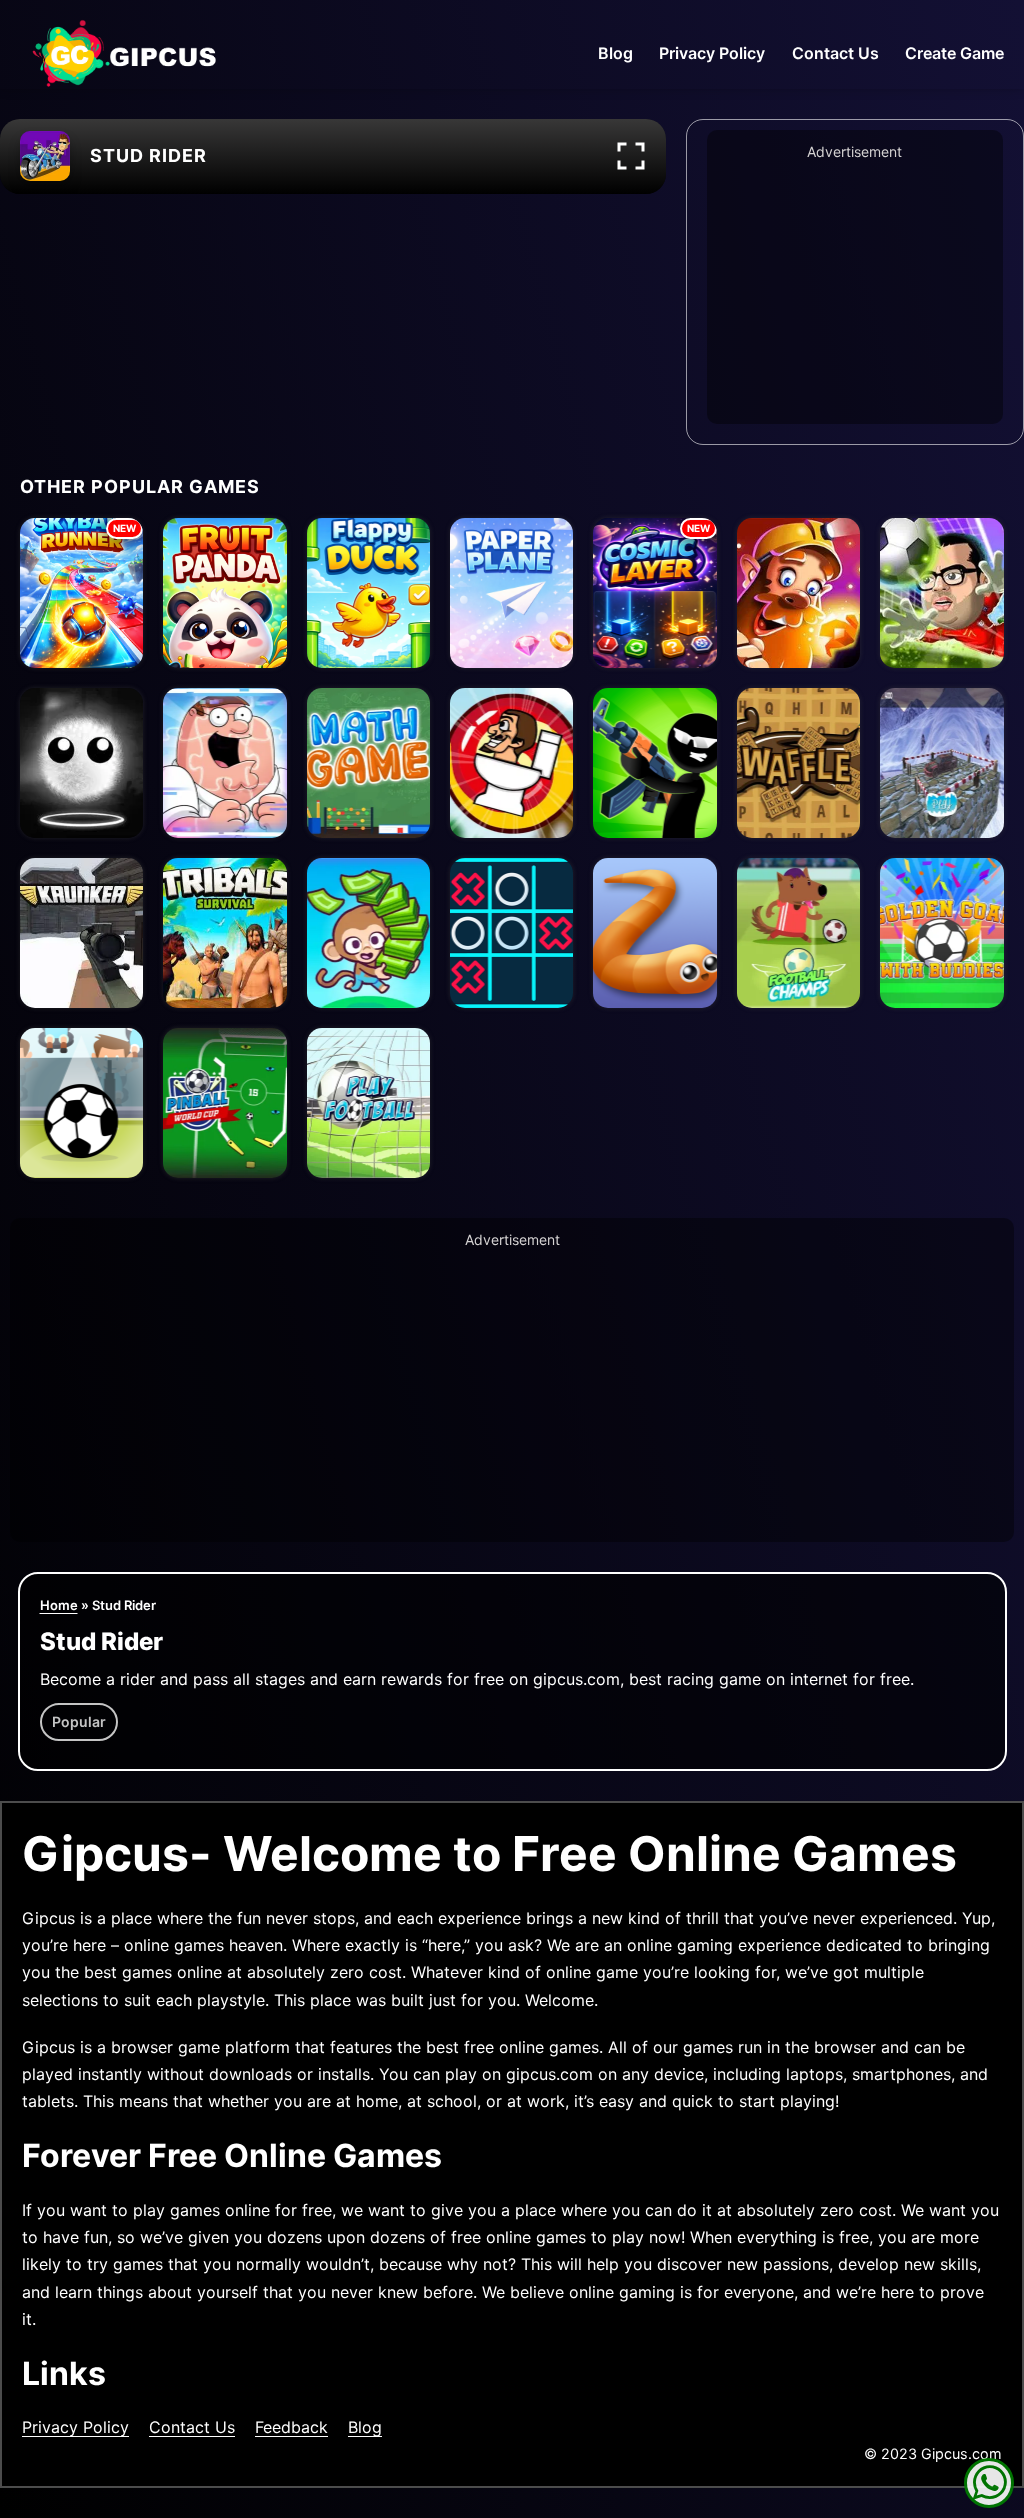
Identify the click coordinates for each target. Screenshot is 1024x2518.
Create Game (954, 53)
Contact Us (835, 53)
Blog (615, 53)
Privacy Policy (712, 53)
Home (59, 1605)
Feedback (291, 2427)
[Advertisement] (855, 289)
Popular (79, 1721)
